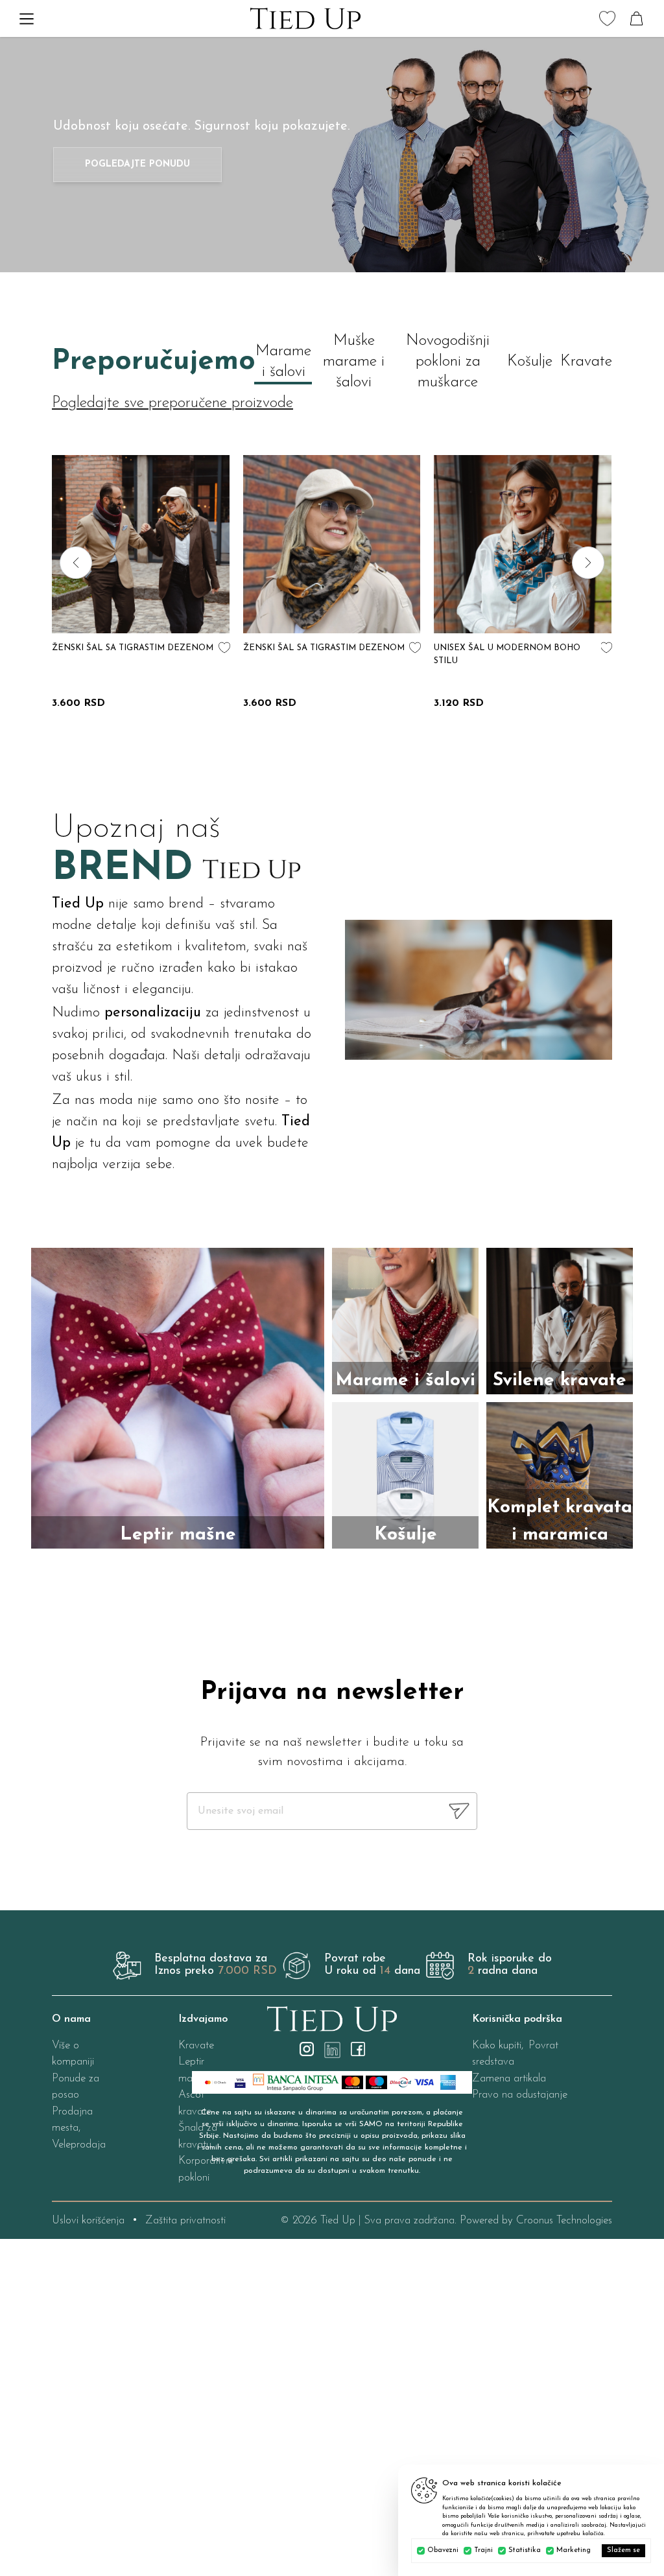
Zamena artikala (509, 2078)
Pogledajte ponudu (137, 164)
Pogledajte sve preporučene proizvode (172, 403)
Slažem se (623, 2550)
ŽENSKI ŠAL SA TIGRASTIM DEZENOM (133, 648)
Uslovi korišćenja (88, 2220)
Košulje (530, 362)
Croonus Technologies (564, 2220)
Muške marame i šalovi (354, 362)
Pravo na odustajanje (520, 2095)
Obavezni (443, 2550)
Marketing (574, 2550)
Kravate (586, 362)
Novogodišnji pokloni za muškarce (448, 362)
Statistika (525, 2550)
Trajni (483, 2550)
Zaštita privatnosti (185, 2220)
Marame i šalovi (283, 362)
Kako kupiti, (498, 2045)
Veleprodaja (79, 2145)
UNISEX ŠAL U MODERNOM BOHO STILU (507, 654)
